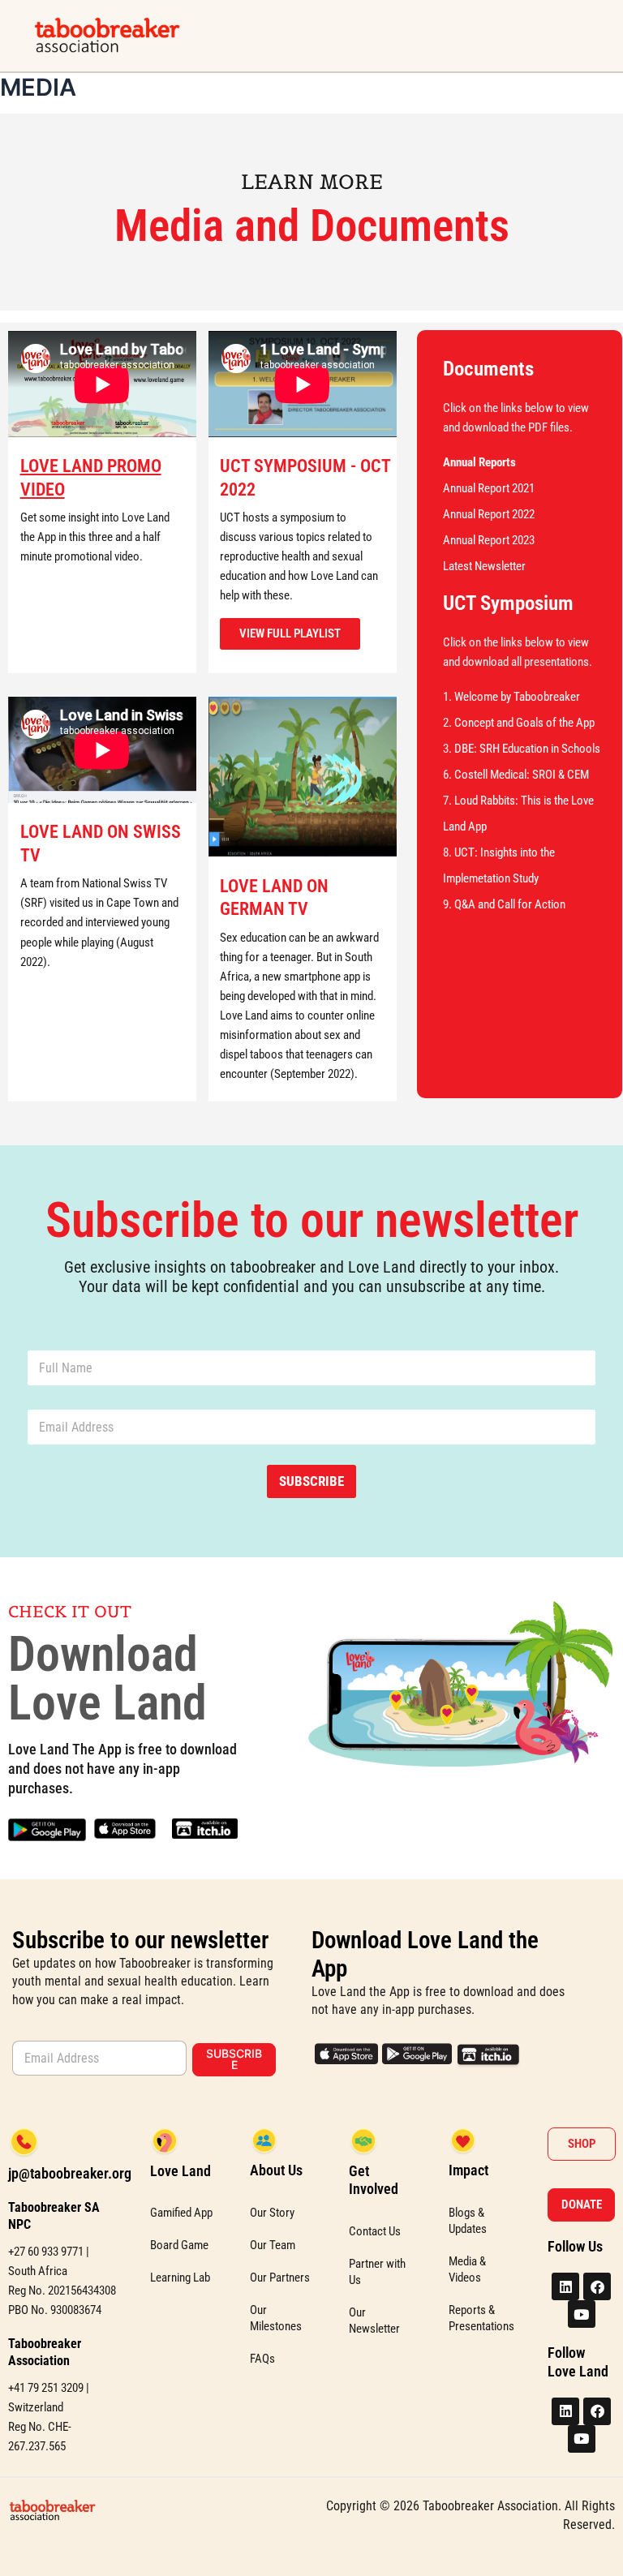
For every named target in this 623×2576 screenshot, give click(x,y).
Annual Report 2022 (489, 514)
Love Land (180, 2171)
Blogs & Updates (468, 2221)
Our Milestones (276, 2318)
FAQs (262, 2359)
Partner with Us (377, 2272)
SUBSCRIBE (311, 1481)
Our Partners (280, 2278)
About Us (276, 2170)
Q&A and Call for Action (510, 904)
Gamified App (181, 2213)
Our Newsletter (374, 2321)
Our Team (273, 2245)
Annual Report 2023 (489, 540)
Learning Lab (180, 2278)
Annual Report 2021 (489, 488)
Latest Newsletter (484, 566)
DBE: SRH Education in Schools (527, 749)
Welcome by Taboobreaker (517, 697)
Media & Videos (467, 2269)
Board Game (179, 2245)
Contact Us (375, 2231)
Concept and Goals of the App (524, 723)
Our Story (272, 2213)
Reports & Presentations (481, 2318)
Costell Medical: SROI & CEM (522, 775)
